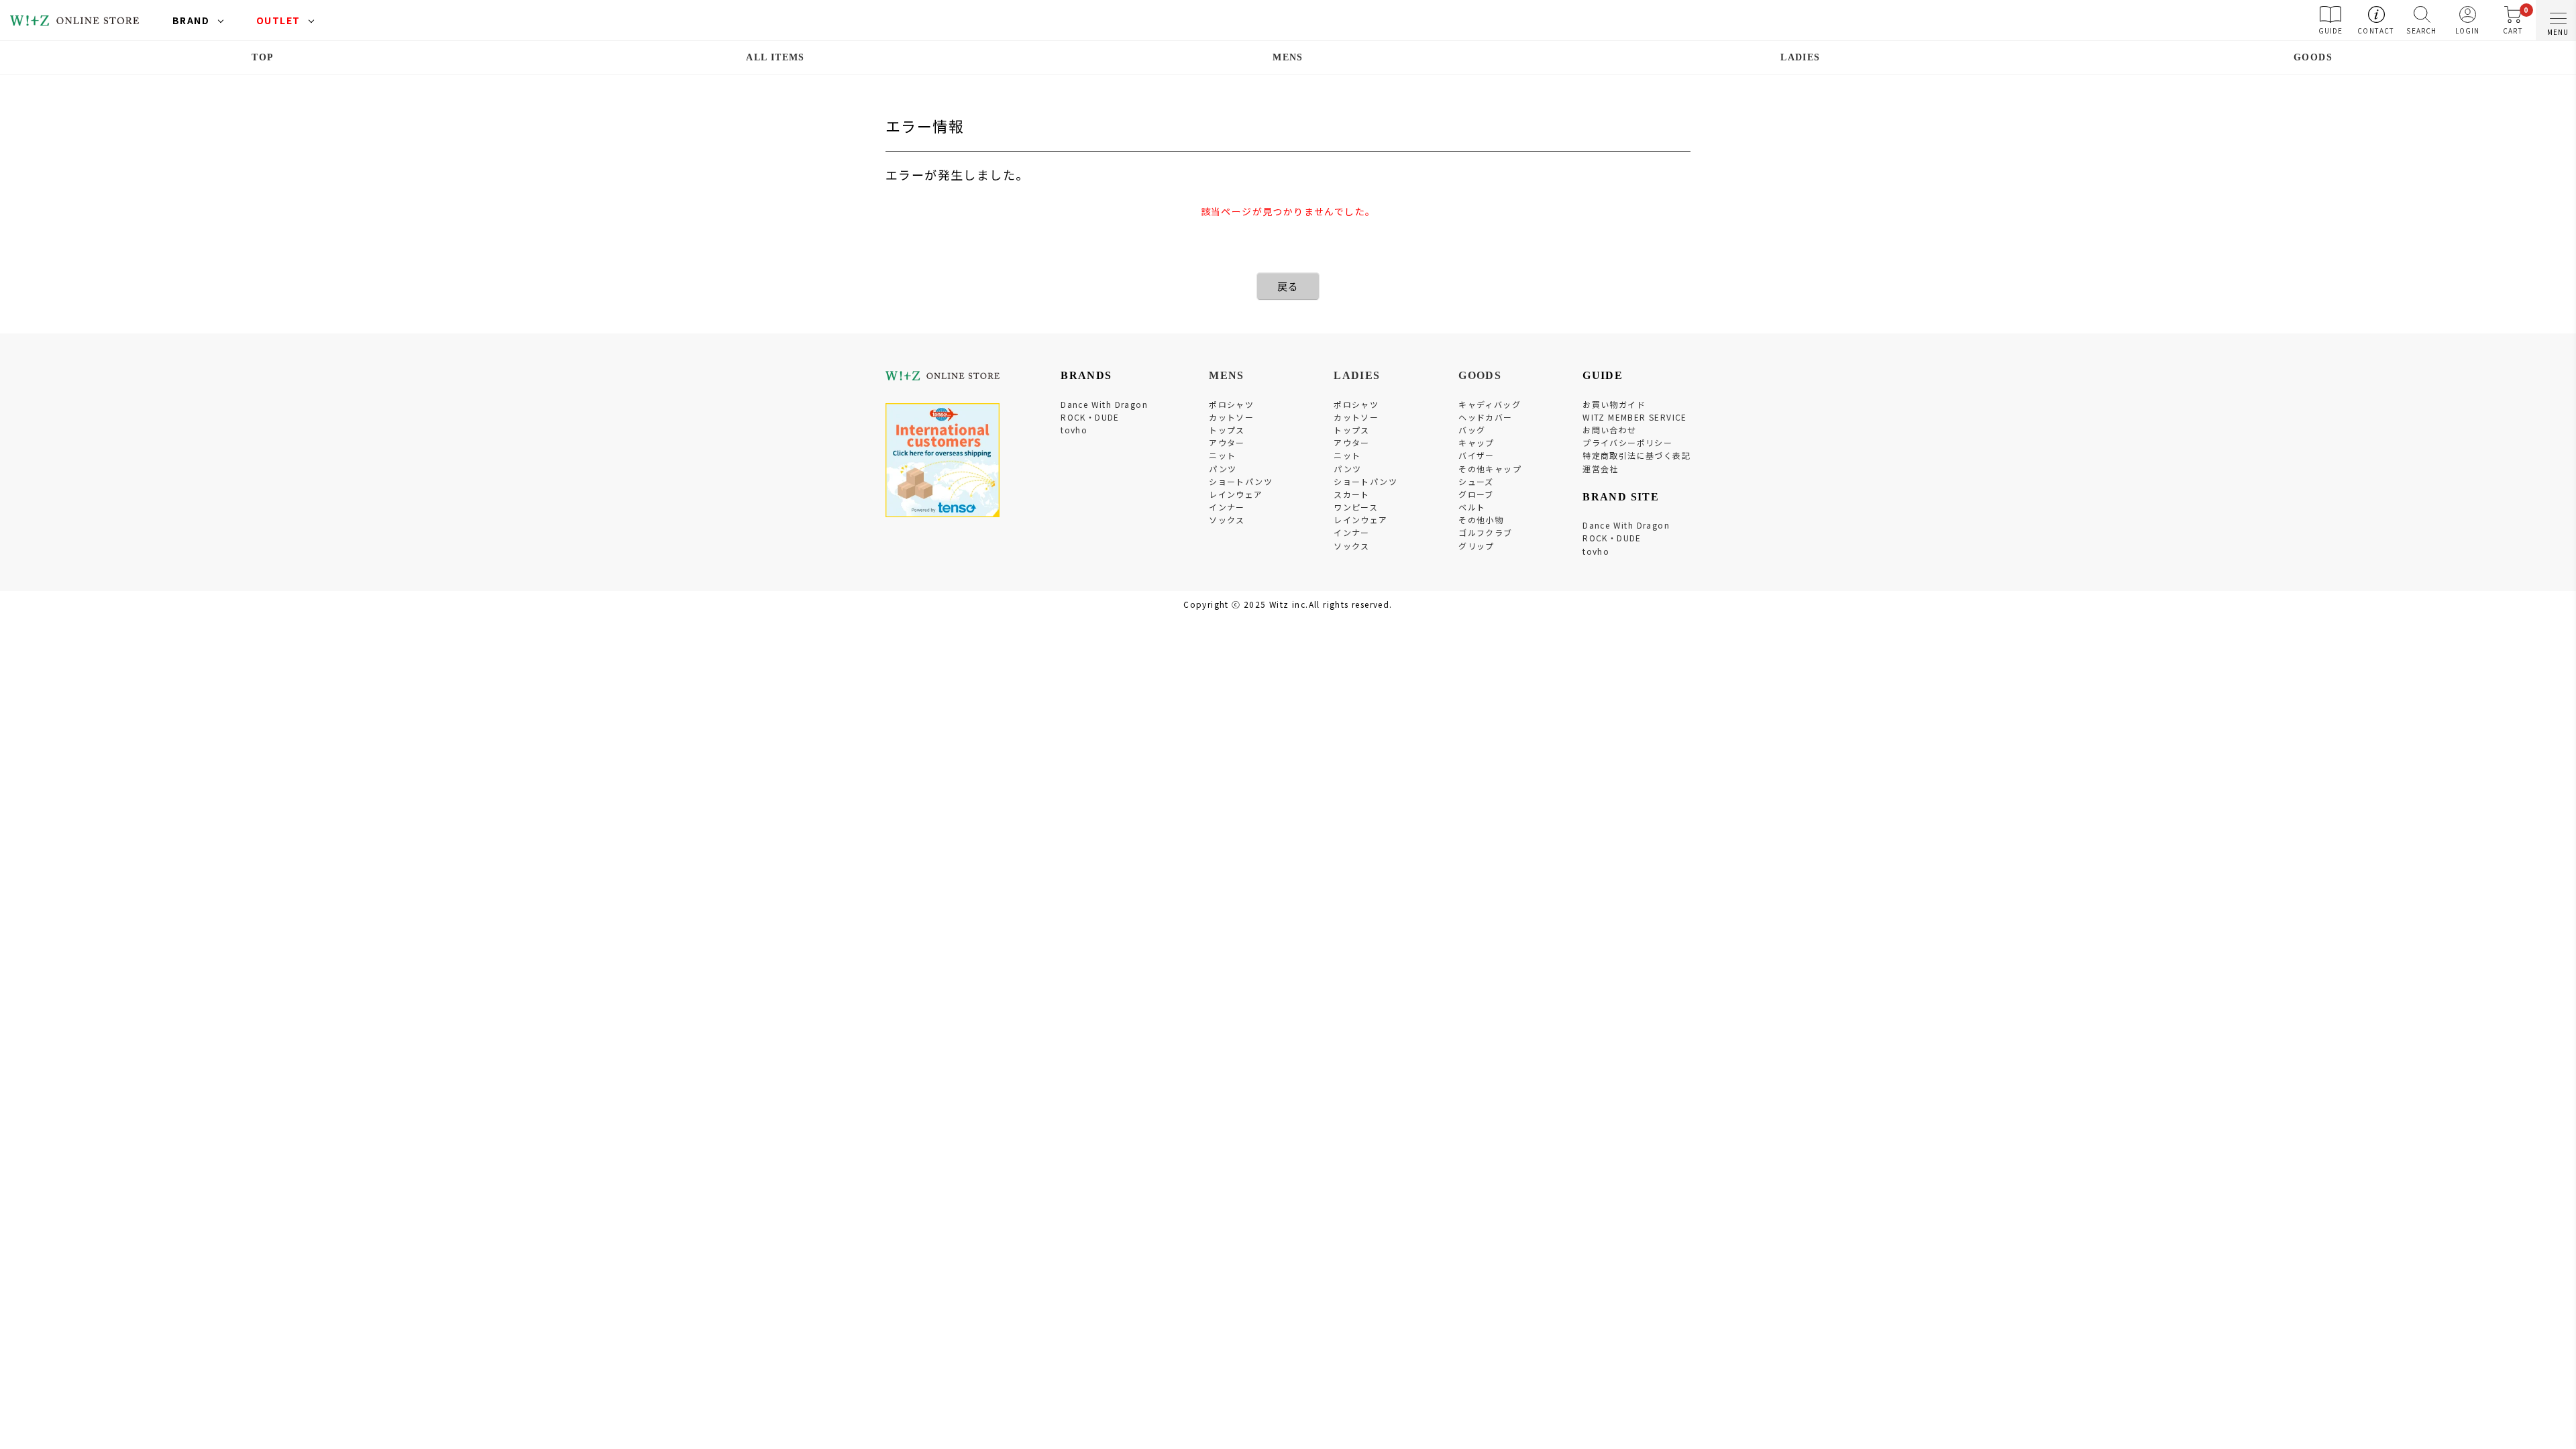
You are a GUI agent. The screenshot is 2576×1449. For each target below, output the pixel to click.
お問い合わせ (1609, 430)
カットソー (1231, 417)
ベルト (1472, 507)
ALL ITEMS (775, 57)
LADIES (1800, 57)
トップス (1227, 430)
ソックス (1227, 520)
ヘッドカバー (1485, 417)
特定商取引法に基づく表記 (1636, 455)
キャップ (1477, 442)
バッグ (1472, 430)
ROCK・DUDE (1090, 417)
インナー (1227, 507)
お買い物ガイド (1614, 404)
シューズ (1476, 481)
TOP (263, 57)
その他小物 (1481, 520)
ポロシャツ (1231, 404)
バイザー (1477, 455)
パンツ (1223, 469)
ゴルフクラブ (1485, 532)
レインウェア (1236, 494)
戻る (1288, 286)
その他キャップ (1490, 469)
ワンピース (1356, 507)
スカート (1352, 494)
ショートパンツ (1241, 481)
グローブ (1476, 494)
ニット (1222, 455)
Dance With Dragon (1104, 404)
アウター (1227, 442)
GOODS (2313, 57)
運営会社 (1601, 469)
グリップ (1477, 546)
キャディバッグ (1490, 404)
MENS (1288, 57)
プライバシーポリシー (1627, 442)
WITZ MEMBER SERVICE (1635, 417)
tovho (1074, 430)
